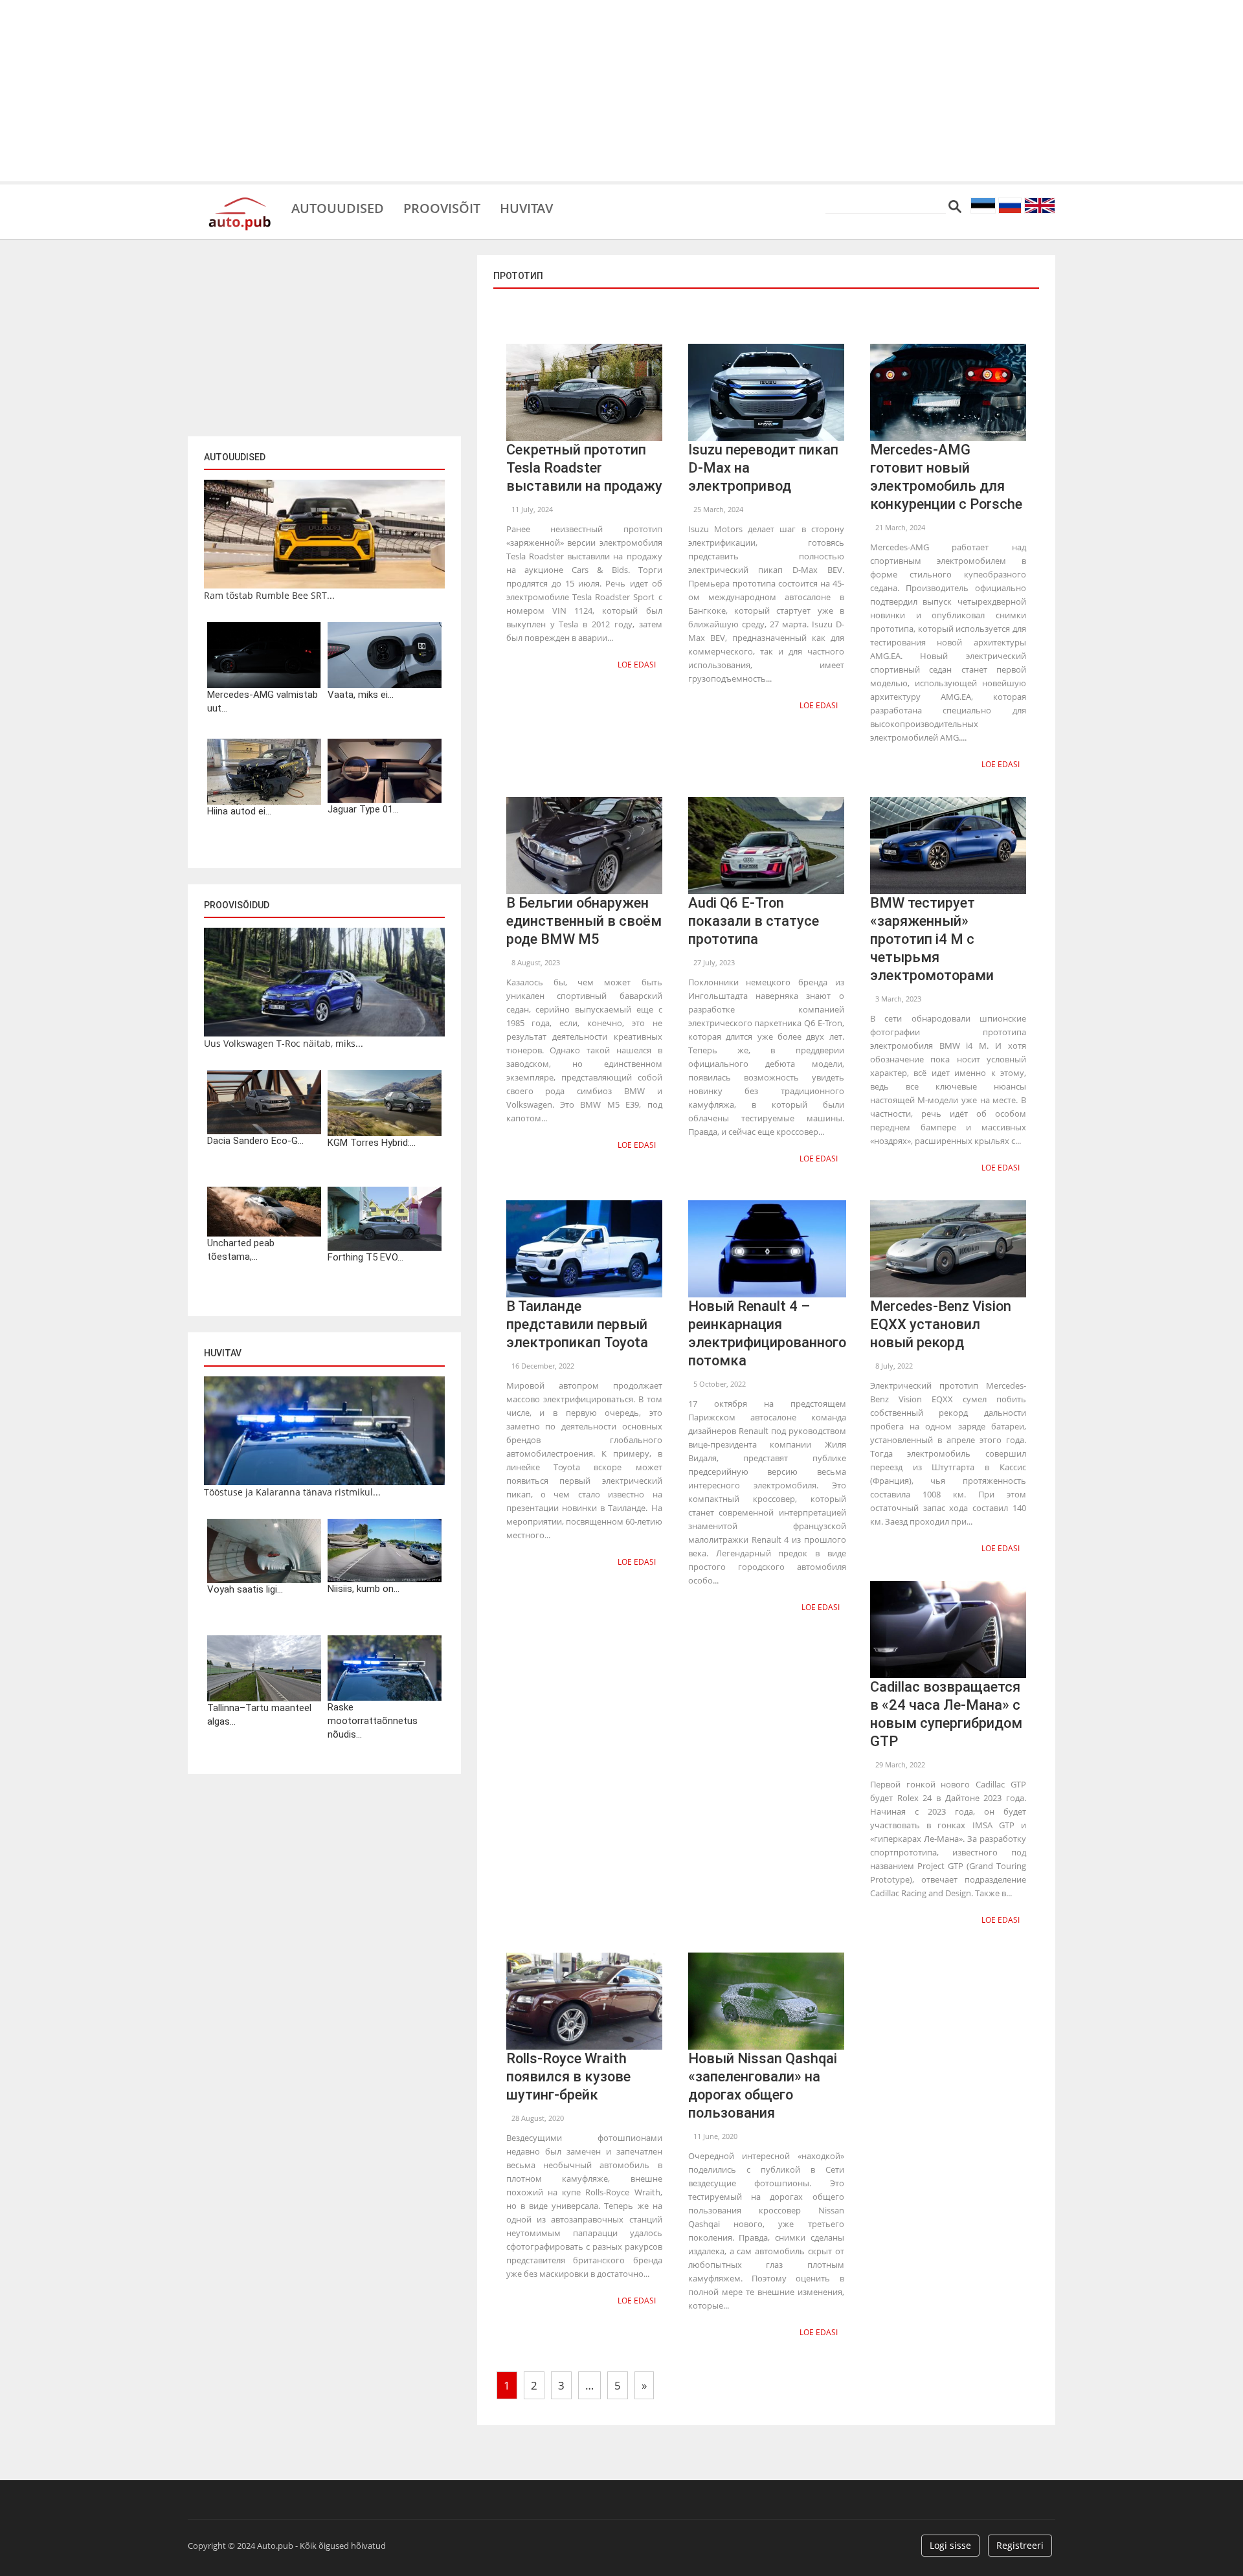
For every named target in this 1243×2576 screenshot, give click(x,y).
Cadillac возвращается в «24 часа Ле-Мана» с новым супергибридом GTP (946, 1714)
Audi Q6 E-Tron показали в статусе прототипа (754, 921)
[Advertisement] (621, 91)
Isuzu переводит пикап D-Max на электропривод (763, 468)
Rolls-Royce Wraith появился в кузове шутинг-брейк (568, 2077)
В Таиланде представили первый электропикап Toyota (577, 1324)
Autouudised (338, 207)
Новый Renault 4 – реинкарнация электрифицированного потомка (767, 1333)
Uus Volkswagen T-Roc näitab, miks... (284, 1043)
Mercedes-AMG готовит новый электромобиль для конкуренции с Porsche (946, 477)
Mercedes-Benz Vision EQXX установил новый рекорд (941, 1324)
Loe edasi (637, 665)
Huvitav (526, 207)
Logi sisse (950, 2545)
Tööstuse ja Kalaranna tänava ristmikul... (292, 1492)
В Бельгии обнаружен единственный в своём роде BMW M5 (584, 921)
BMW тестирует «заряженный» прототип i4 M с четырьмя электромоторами (932, 939)
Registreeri (1020, 2545)
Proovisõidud (237, 905)
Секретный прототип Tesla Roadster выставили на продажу (584, 468)
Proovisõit (442, 207)
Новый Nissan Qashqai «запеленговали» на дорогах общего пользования (763, 2086)
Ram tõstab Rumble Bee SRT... (269, 595)
